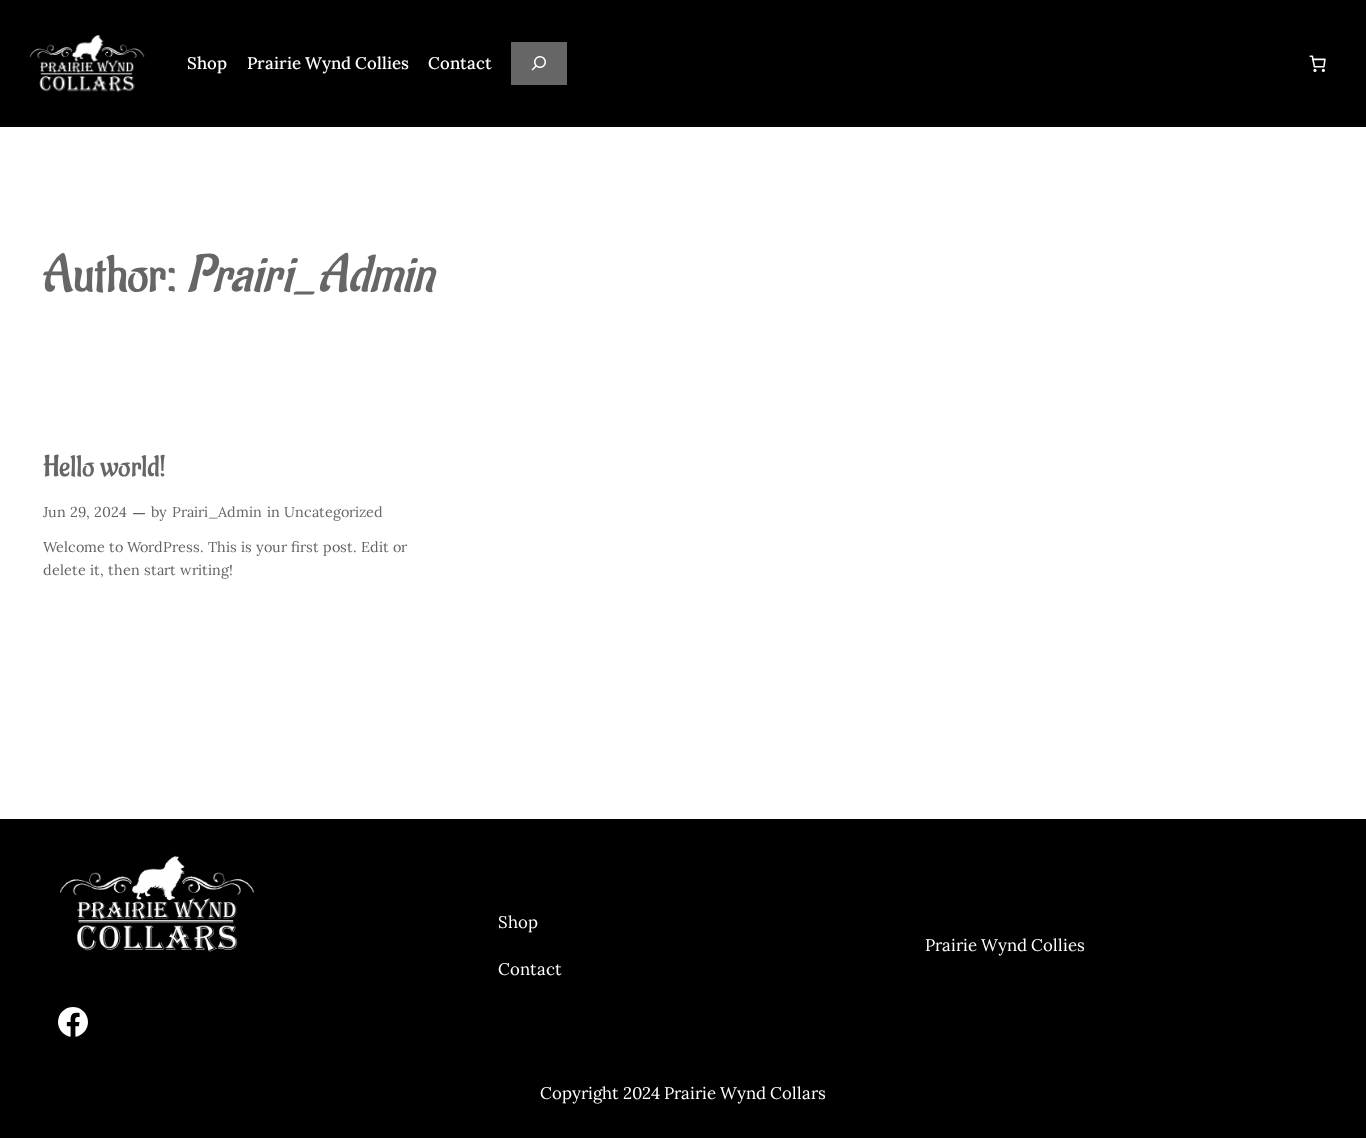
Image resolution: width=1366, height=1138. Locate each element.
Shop (518, 922)
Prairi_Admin (217, 512)
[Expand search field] (539, 63)
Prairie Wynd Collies (1005, 945)
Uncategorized (333, 512)
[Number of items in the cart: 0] (1318, 63)
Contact (530, 969)
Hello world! (104, 468)
